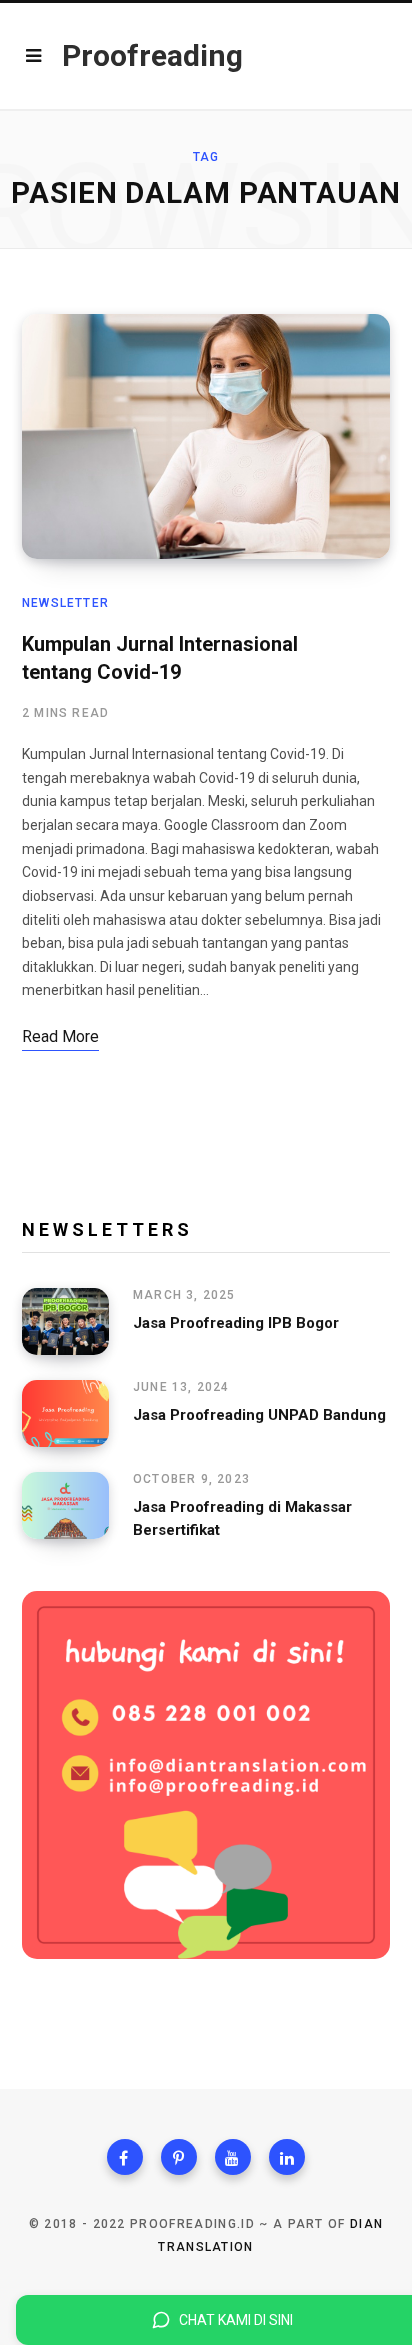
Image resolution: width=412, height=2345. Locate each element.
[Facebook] (125, 2157)
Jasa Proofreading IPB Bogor (236, 1323)
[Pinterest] (179, 2157)
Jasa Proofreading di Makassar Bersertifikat (242, 1518)
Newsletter (65, 603)
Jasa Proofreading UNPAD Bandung (259, 1415)
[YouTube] (233, 2157)
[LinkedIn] (287, 2157)
